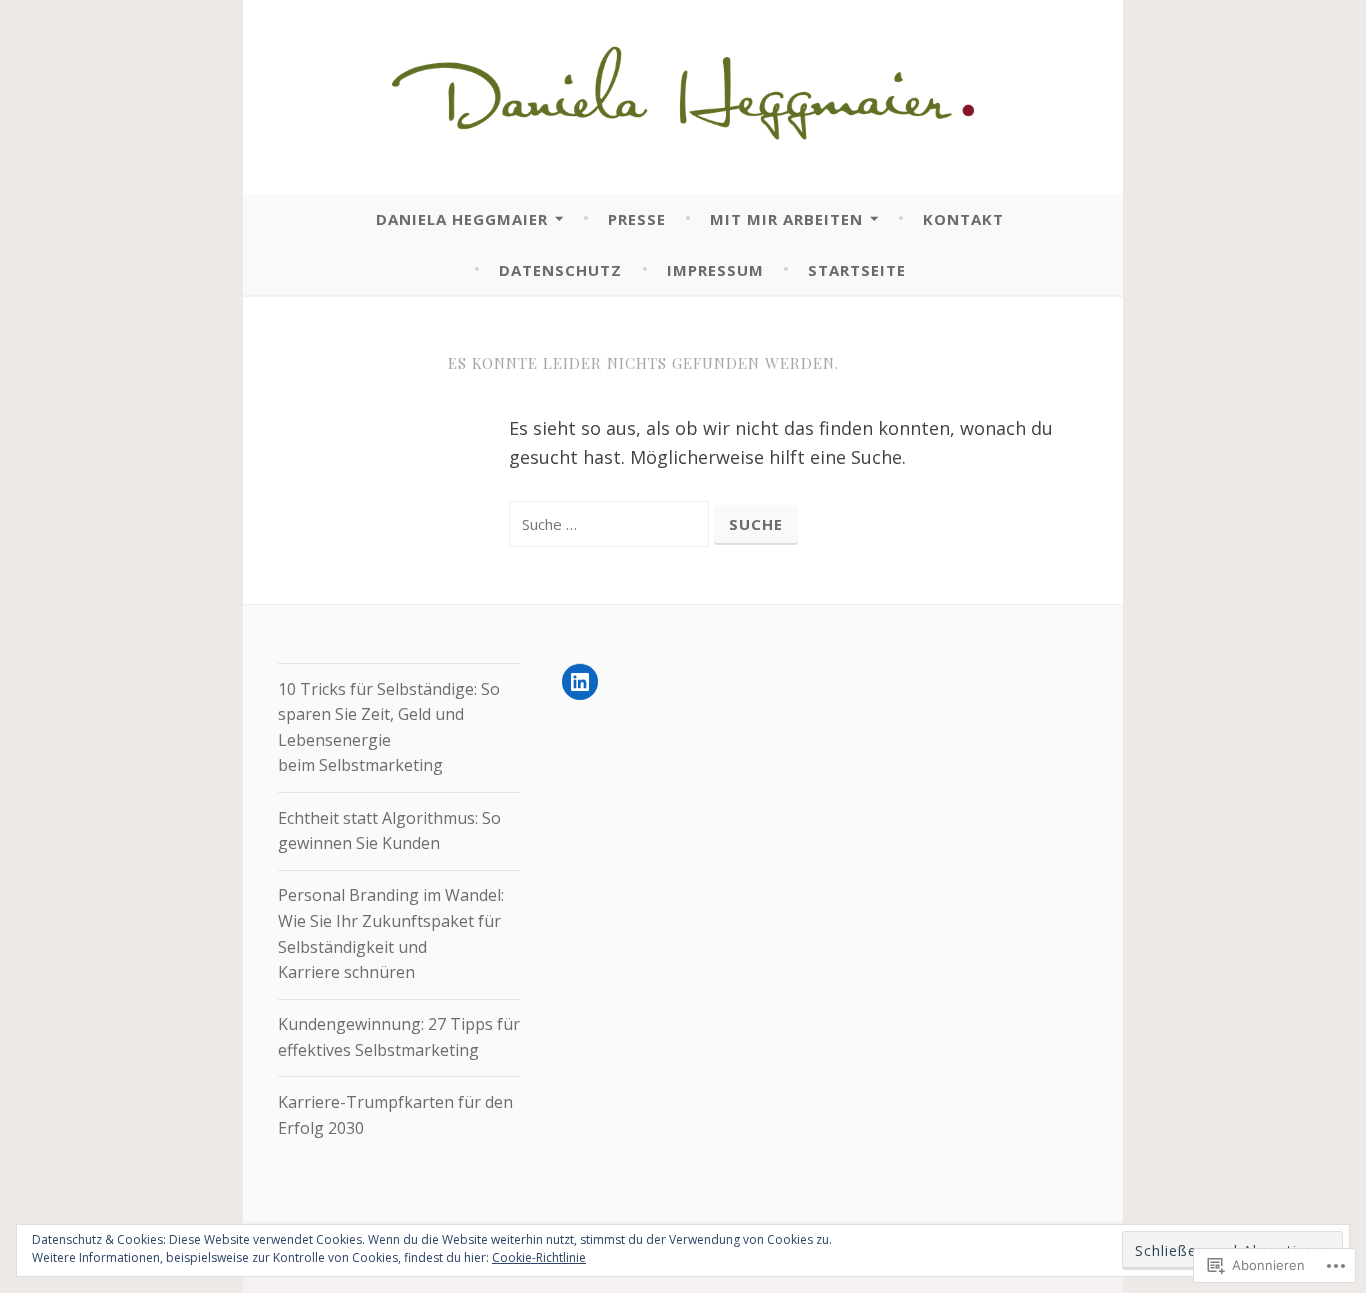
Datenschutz (560, 270)
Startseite (857, 270)
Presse (637, 219)
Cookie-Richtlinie (539, 1257)
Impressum (715, 270)
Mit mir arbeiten (786, 219)
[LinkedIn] (580, 682)
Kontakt (963, 219)
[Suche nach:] (611, 523)
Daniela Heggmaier (462, 219)
